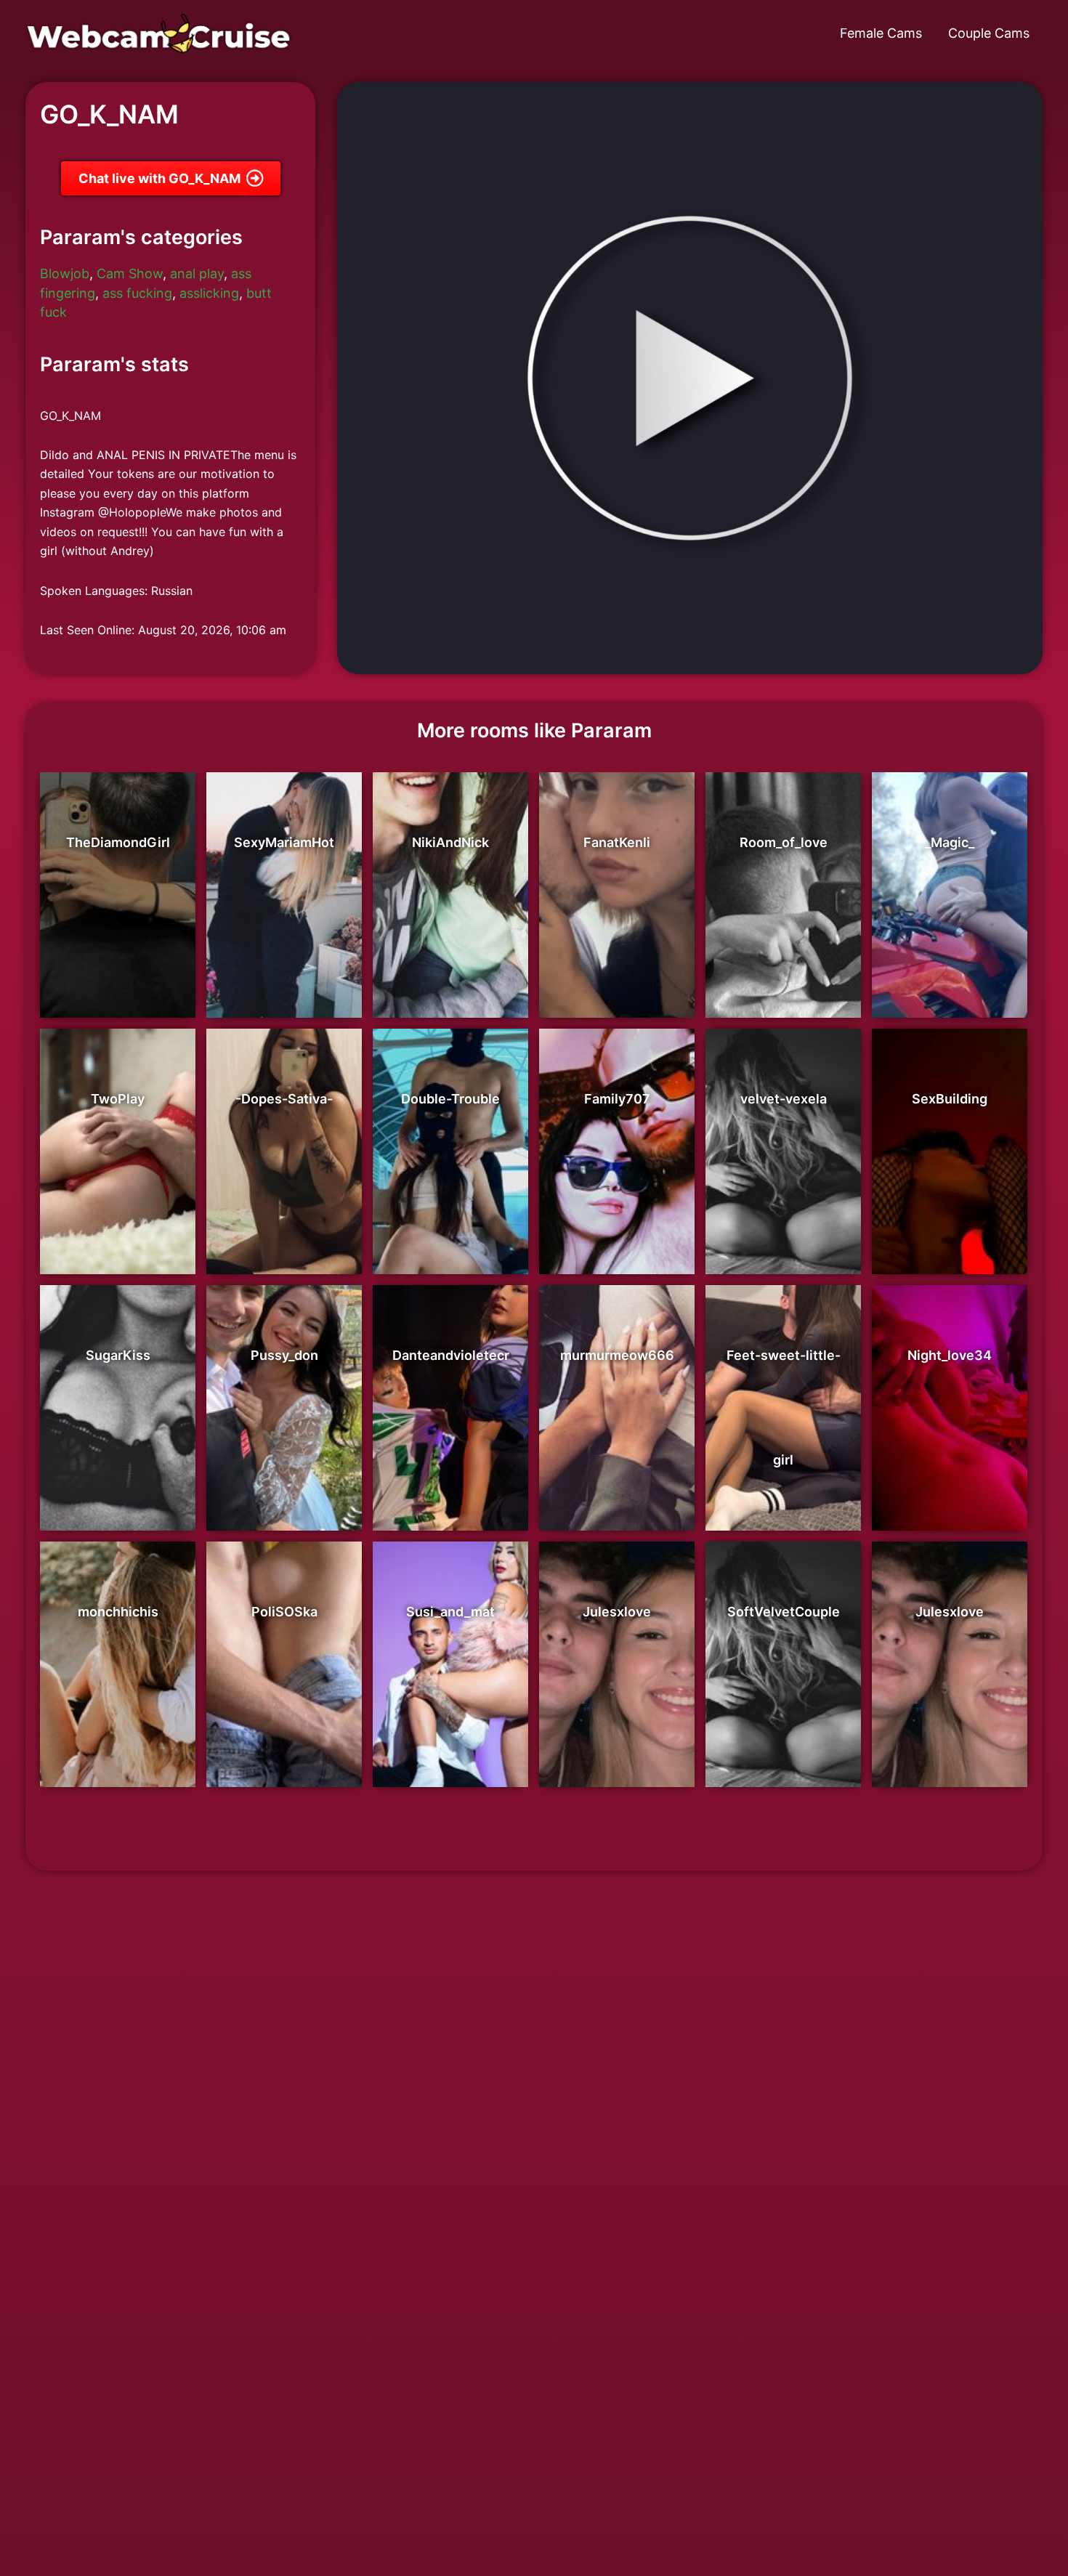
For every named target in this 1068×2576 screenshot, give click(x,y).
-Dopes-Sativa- (284, 1099)
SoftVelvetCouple (784, 1612)
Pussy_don (284, 1355)
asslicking (209, 293)
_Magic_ (950, 842)
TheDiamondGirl (118, 842)
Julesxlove (617, 1612)
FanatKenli (617, 842)
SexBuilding (950, 1099)
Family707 (617, 1099)
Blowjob (65, 274)
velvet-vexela (784, 1099)
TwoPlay (118, 1099)
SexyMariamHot (284, 842)
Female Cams (881, 33)
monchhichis (118, 1612)
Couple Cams (989, 33)
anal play (197, 274)
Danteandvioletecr (451, 1355)
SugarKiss (118, 1355)
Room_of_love (784, 842)
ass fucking (137, 293)
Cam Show (130, 274)
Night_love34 (950, 1355)
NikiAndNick (450, 842)
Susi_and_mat (450, 1612)
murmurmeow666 (617, 1355)
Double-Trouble (450, 1099)
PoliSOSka (284, 1612)
